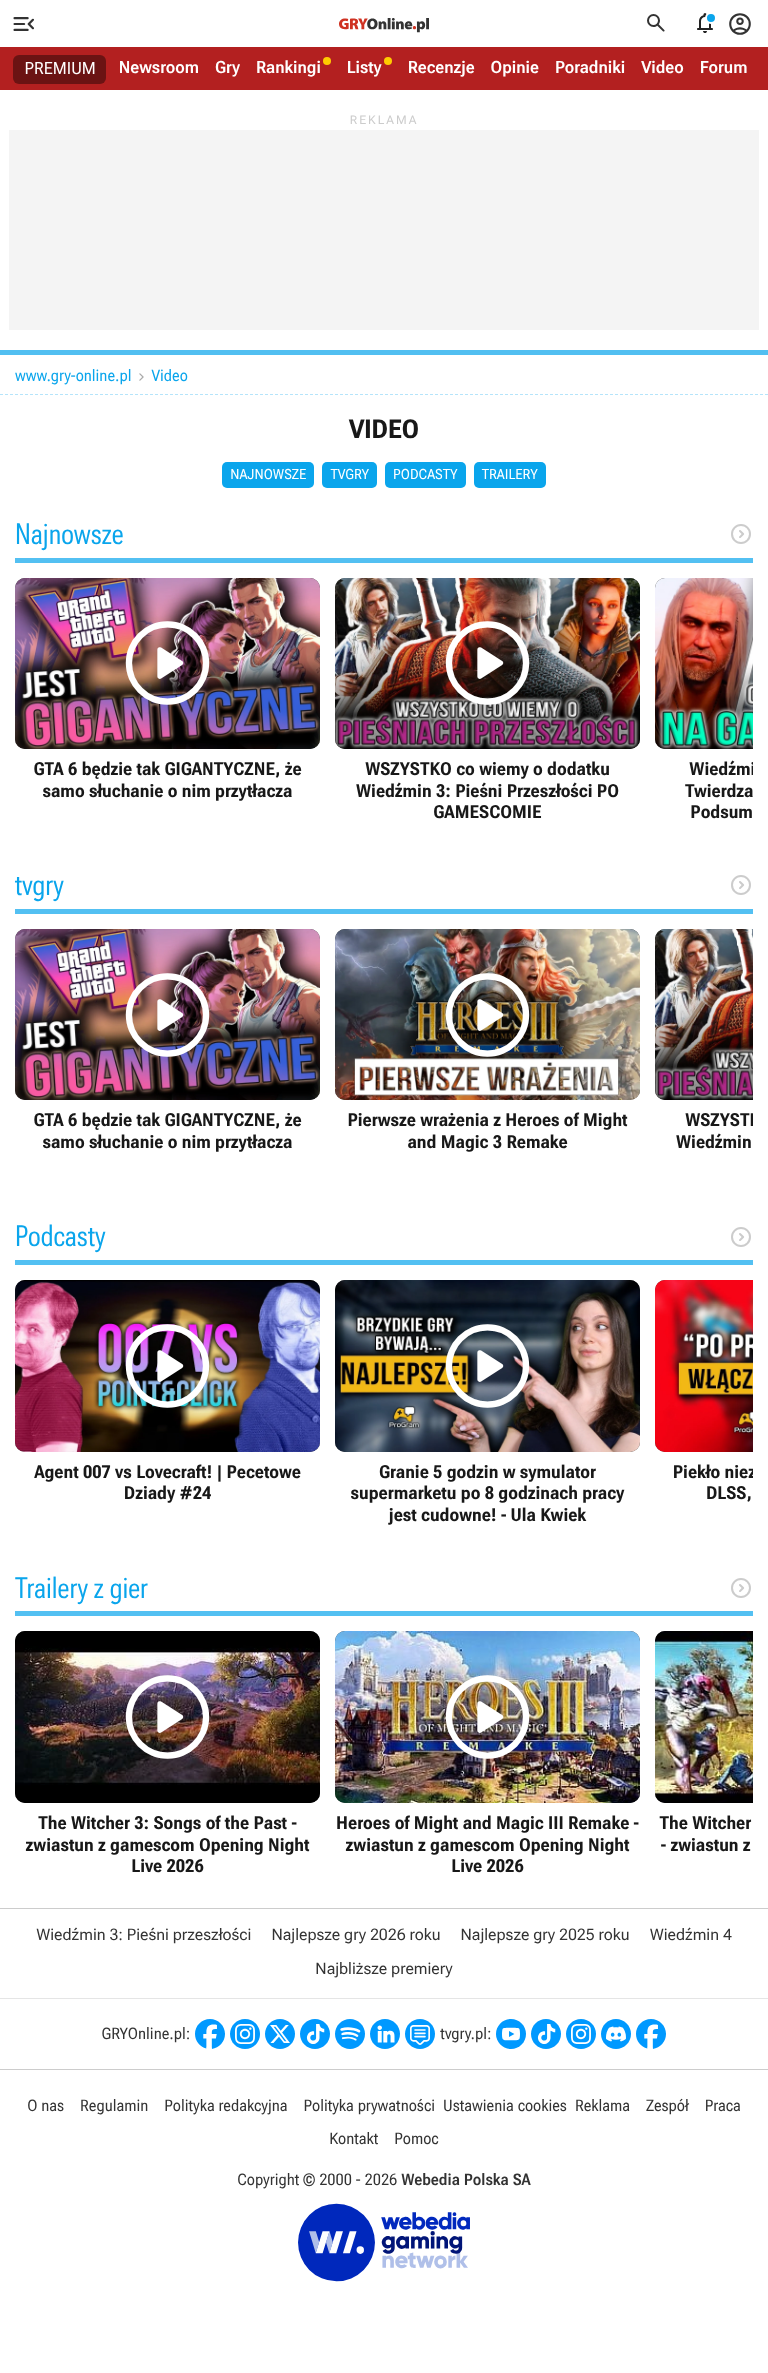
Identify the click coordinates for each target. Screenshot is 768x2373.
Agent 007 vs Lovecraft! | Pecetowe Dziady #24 (167, 1392)
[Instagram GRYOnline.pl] (245, 2034)
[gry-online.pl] (384, 24)
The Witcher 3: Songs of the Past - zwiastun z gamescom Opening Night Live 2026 (167, 1754)
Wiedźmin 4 (691, 1934)
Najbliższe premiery (383, 1968)
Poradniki (590, 68)
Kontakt (353, 2138)
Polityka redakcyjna (225, 2105)
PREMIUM (60, 69)
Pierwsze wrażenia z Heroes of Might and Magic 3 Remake (487, 1041)
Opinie (515, 68)
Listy (364, 68)
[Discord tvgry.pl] (616, 2034)
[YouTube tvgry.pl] (511, 2034)
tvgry (349, 475)
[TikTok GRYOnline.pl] (315, 2034)
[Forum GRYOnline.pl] (420, 2034)
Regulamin (114, 2105)
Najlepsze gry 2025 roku (545, 1934)
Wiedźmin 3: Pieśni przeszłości (143, 1934)
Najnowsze (268, 475)
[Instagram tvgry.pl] (581, 2034)
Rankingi (288, 68)
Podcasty (425, 475)
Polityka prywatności (369, 2105)
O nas (45, 2105)
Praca (723, 2105)
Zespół (667, 2105)
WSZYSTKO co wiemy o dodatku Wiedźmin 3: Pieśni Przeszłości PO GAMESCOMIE (487, 701)
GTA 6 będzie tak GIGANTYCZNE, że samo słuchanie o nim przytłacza (167, 690)
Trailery (510, 475)
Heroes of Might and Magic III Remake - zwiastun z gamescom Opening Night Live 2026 (487, 1754)
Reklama (602, 2105)
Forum (724, 68)
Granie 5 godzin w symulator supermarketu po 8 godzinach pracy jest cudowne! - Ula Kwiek (487, 1403)
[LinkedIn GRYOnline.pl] (385, 2034)
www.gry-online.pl (73, 375)
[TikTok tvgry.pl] (546, 2034)
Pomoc (416, 2138)
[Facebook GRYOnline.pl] (210, 2034)
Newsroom (159, 68)
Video (662, 68)
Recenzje (441, 68)
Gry (227, 68)
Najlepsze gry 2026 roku (355, 1934)
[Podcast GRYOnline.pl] (350, 2034)
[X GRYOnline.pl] (280, 2034)
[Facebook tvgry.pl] (651, 2034)
